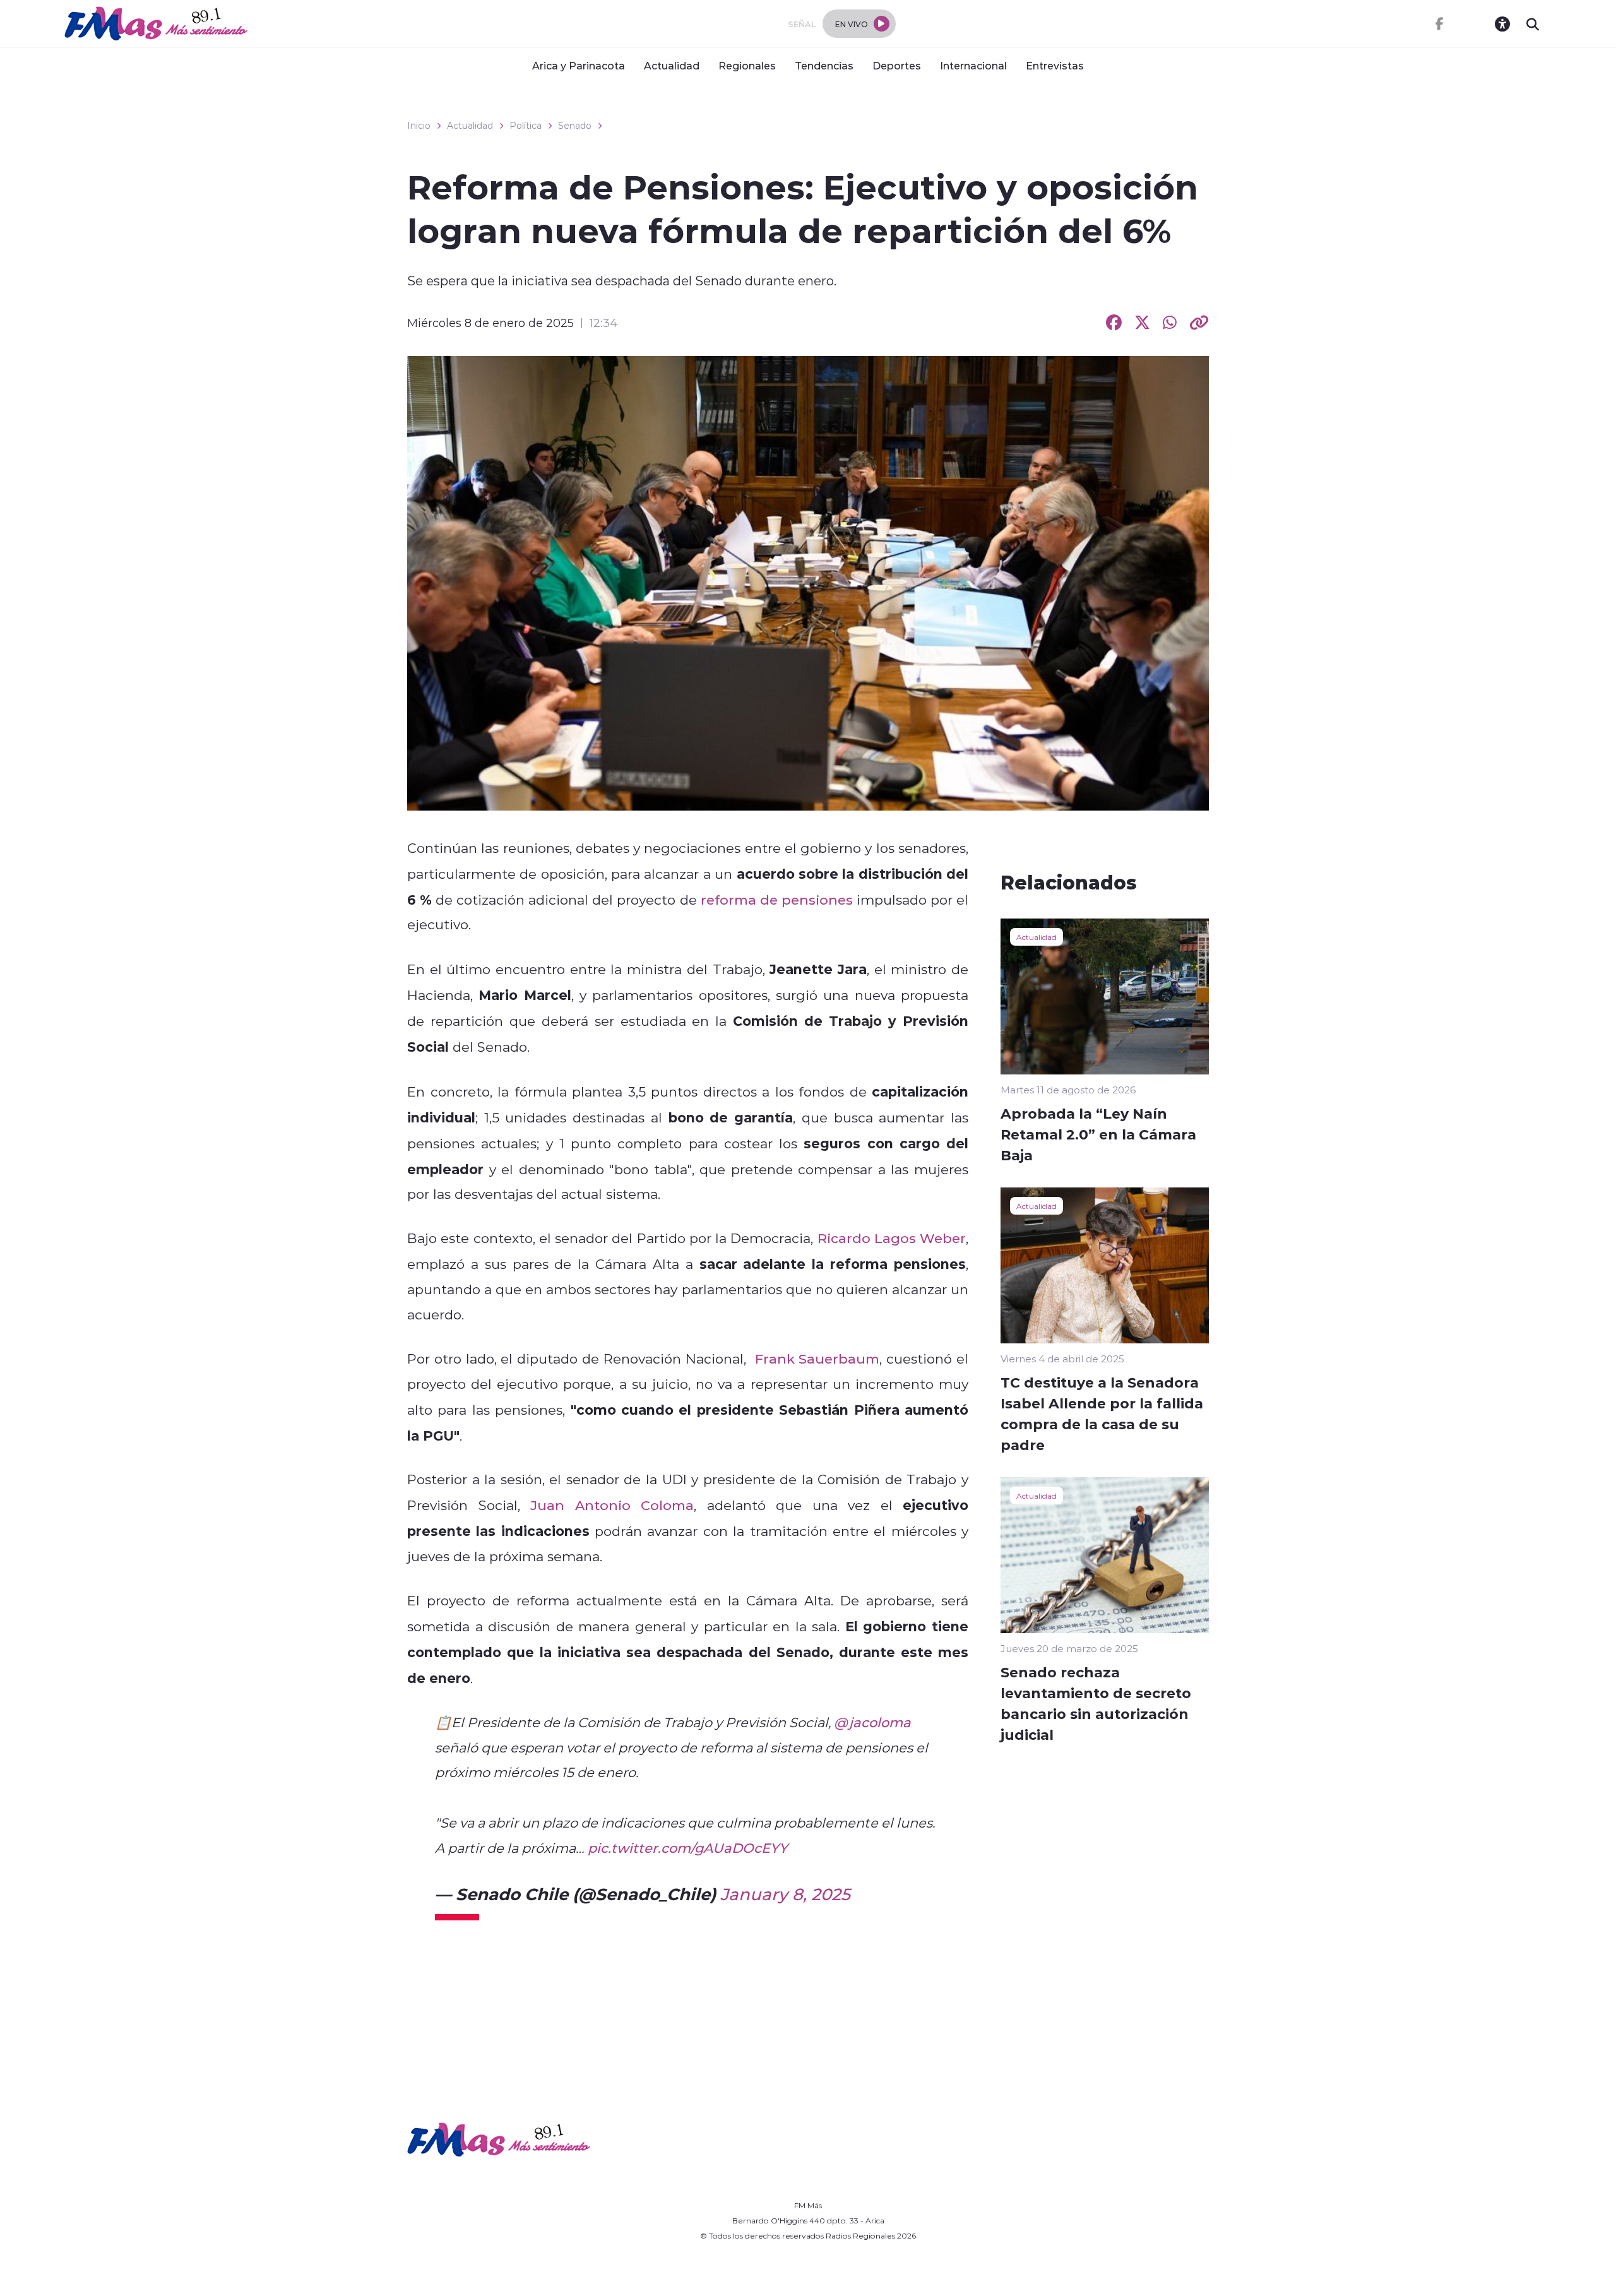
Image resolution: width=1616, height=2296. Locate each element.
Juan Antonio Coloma (612, 1505)
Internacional (973, 65)
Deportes (897, 65)
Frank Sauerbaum (817, 1359)
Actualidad (672, 65)
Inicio (419, 126)
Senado (575, 126)
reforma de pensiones (777, 900)
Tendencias (824, 65)
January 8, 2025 (785, 1894)
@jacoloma (872, 1722)
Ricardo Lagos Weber (892, 1238)
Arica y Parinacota (579, 65)
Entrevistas (1055, 65)
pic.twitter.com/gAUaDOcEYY (688, 1848)
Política (526, 126)
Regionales (747, 65)
